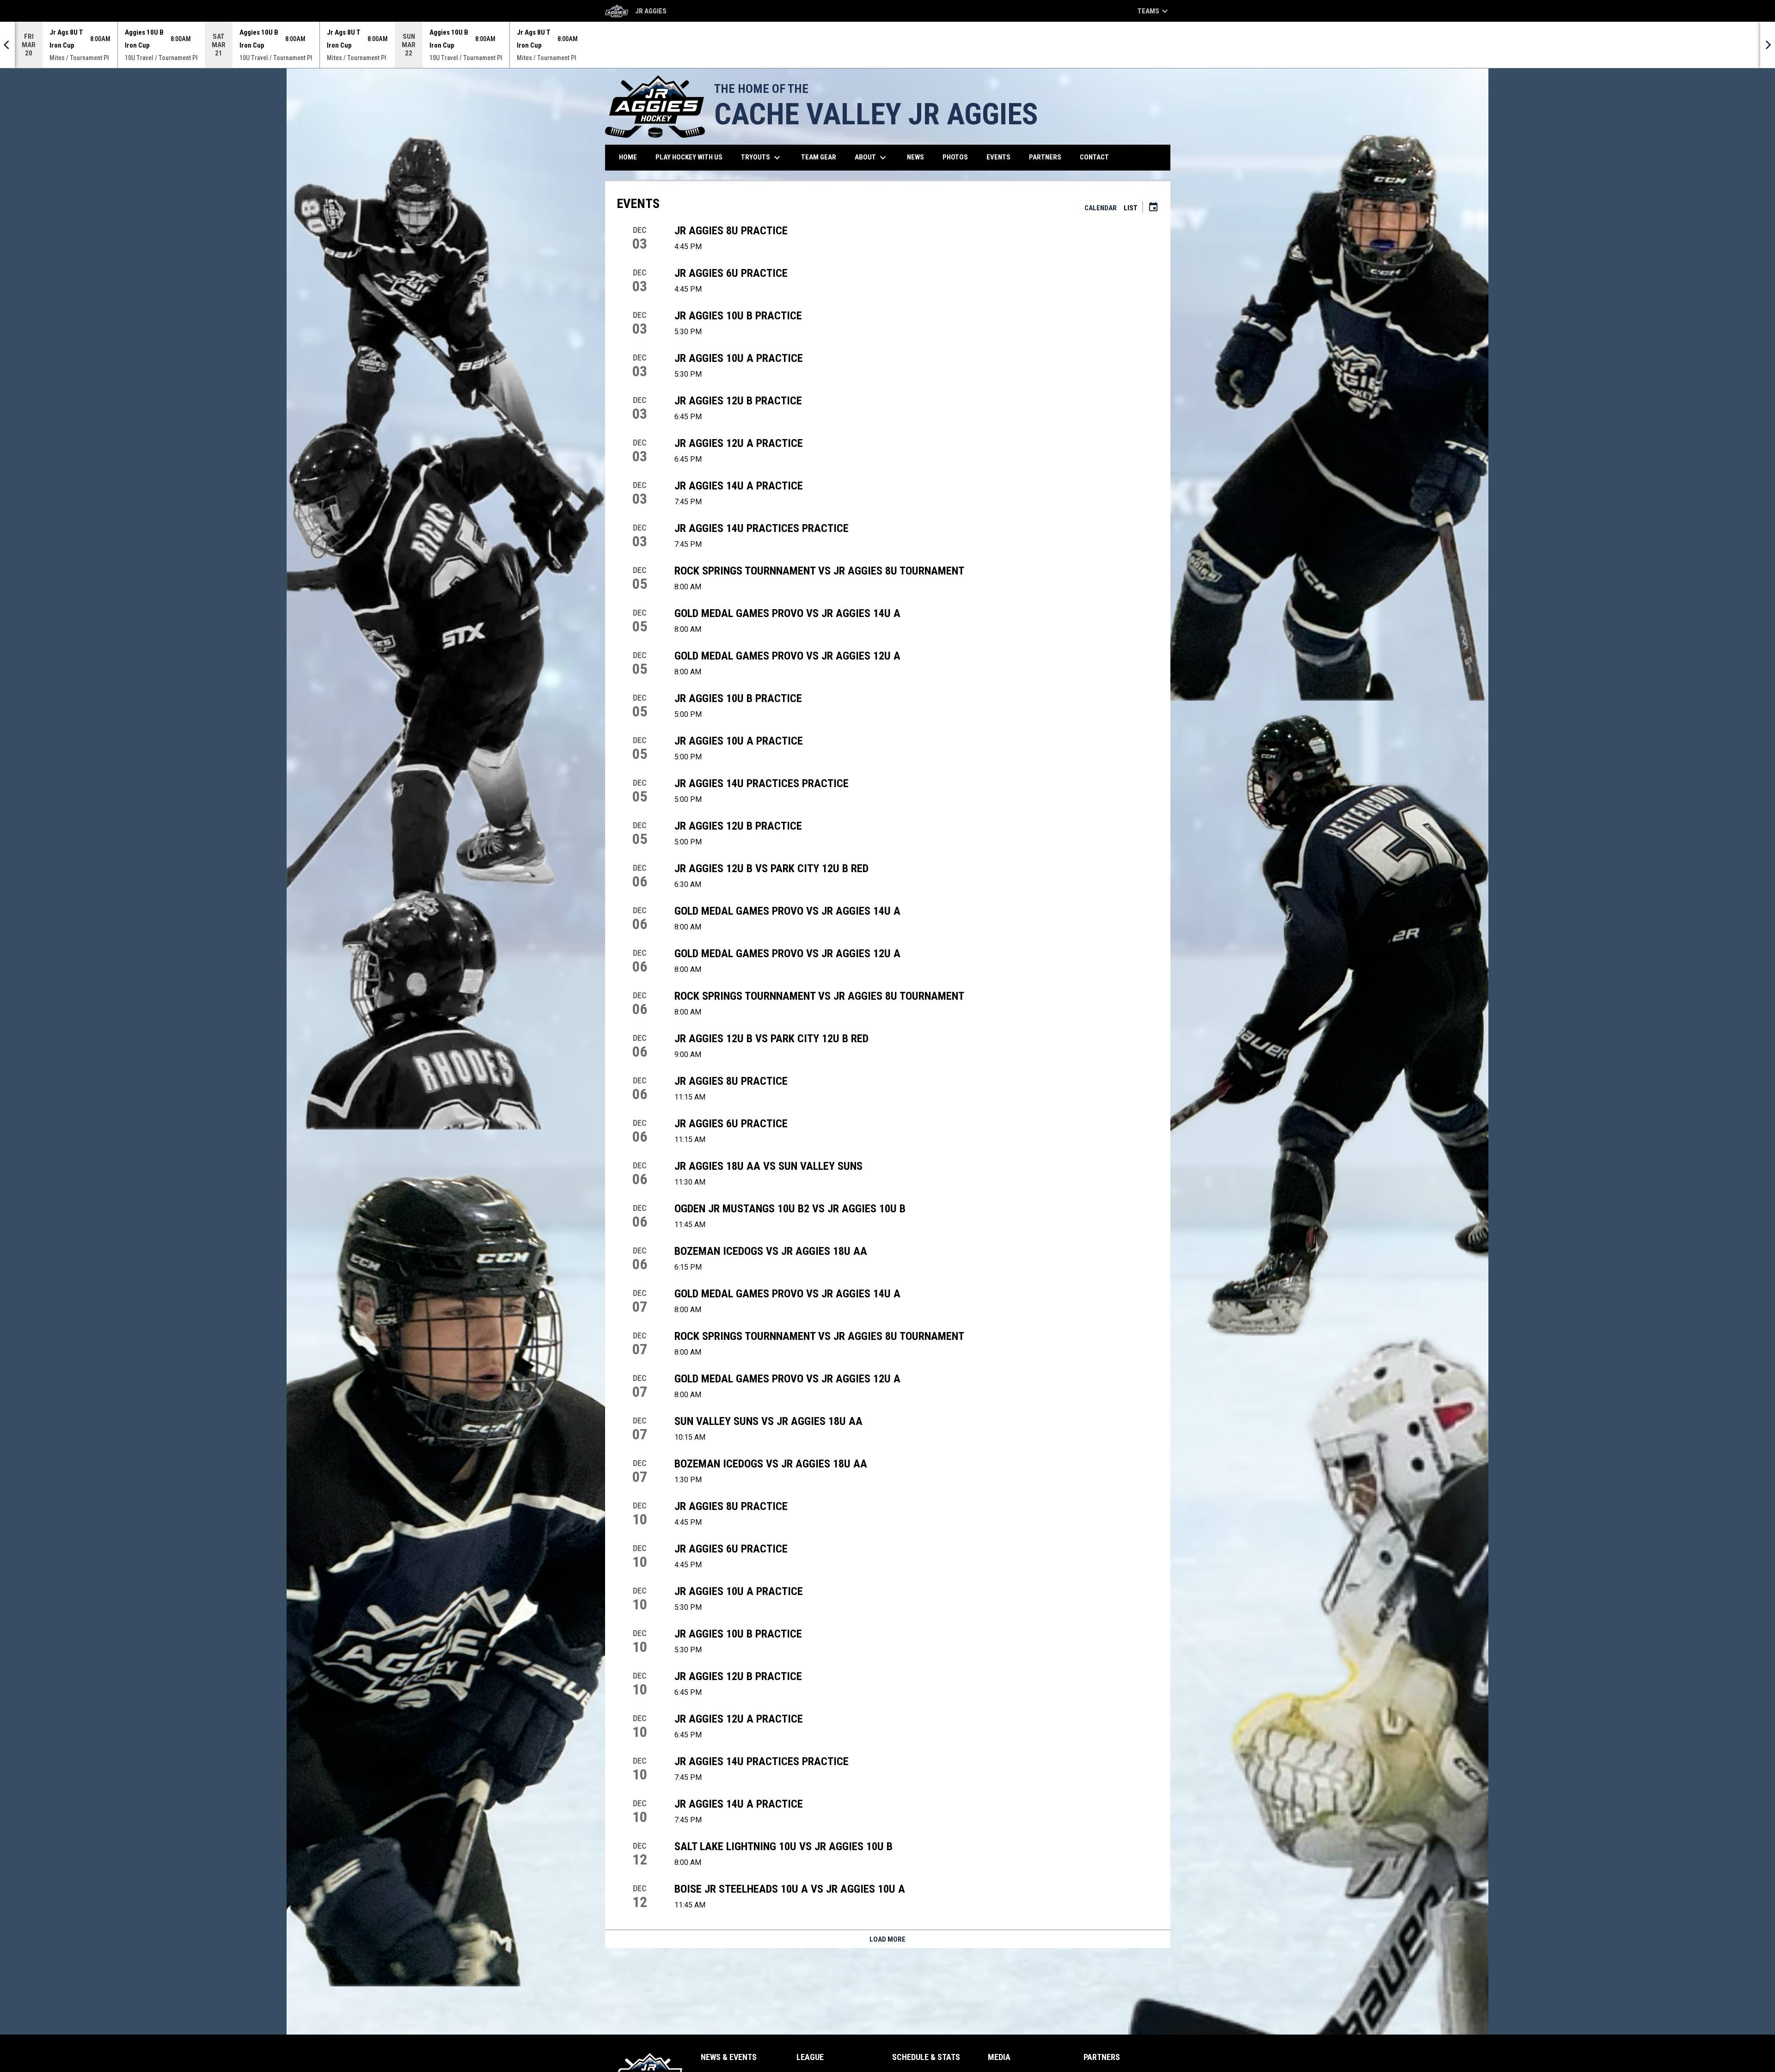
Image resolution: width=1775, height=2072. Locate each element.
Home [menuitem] (628, 157)
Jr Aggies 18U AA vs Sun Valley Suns (768, 1166)
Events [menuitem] (998, 157)
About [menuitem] (872, 158)
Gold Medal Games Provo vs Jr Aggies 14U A (787, 613)
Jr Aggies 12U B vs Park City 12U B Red (771, 868)
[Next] (1768, 45)
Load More (887, 1939)
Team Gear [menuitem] (822, 157)
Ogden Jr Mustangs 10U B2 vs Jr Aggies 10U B (790, 1209)
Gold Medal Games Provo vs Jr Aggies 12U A (787, 656)
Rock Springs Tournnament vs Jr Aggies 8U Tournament (819, 571)
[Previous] (7, 45)
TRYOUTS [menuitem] (762, 158)
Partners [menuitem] (1045, 157)
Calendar (1101, 208)
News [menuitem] (915, 157)
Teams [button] (1154, 11)
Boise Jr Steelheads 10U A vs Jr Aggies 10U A (790, 1889)
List (1131, 208)
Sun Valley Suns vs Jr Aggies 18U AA (768, 1421)
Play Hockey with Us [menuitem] (692, 157)
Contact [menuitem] (1094, 157)
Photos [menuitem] (955, 157)
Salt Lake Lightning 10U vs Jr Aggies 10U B (783, 1846)
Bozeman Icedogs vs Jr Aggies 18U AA (771, 1251)
